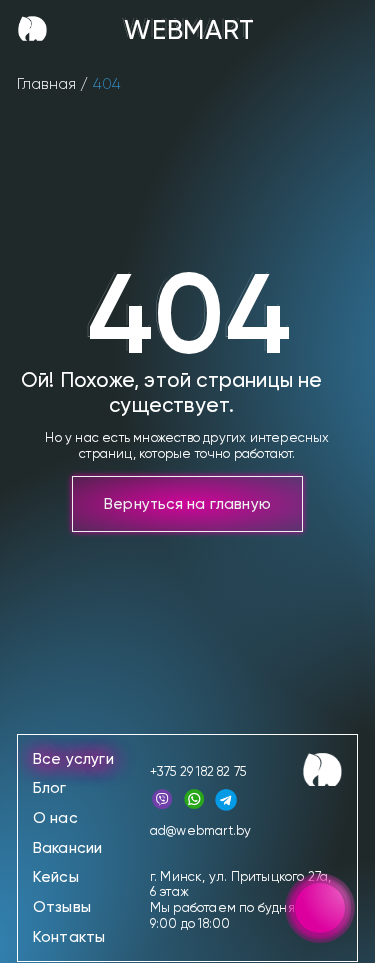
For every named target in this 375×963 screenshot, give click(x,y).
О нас (55, 818)
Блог (50, 788)
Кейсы (56, 877)
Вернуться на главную (187, 504)
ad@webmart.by (201, 830)
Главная (46, 84)
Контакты (69, 937)
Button (259, 28)
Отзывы (62, 907)
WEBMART (187, 28)
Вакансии (68, 848)
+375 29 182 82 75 (198, 771)
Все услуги (73, 759)
